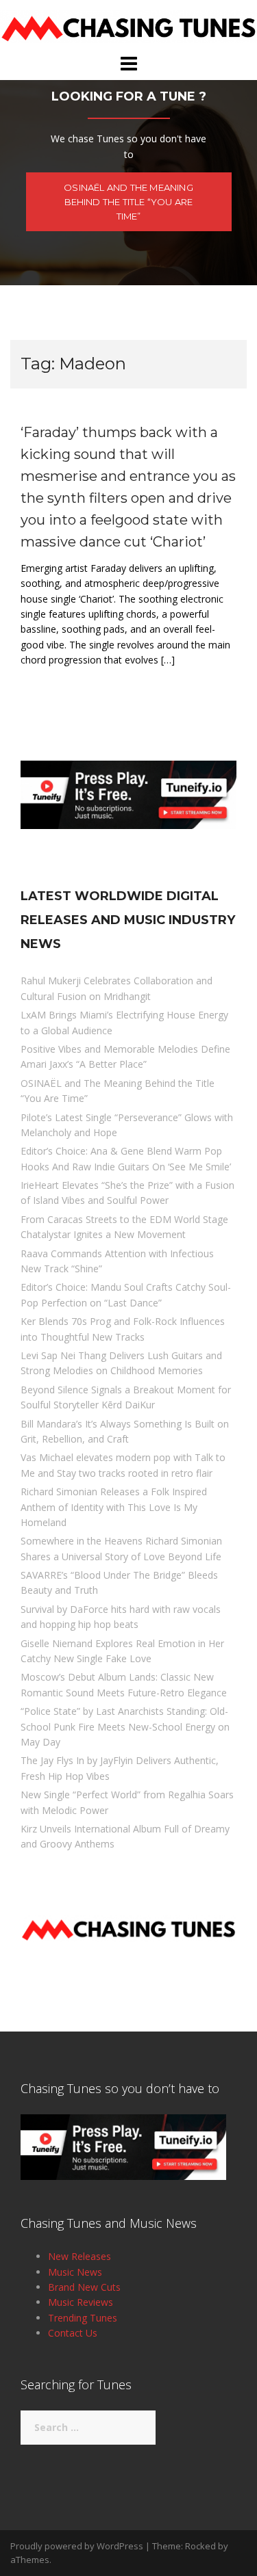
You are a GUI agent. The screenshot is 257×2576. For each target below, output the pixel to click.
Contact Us (73, 2333)
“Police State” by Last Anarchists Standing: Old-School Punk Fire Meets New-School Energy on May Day (125, 1726)
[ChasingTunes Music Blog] (128, 26)
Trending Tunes (83, 2318)
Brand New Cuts (84, 2287)
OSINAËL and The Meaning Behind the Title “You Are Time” (128, 202)
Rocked (200, 2546)
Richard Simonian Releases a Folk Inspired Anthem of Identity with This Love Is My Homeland (114, 1507)
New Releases (79, 2256)
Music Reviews (81, 2302)
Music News (75, 2272)
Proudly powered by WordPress (77, 2546)
